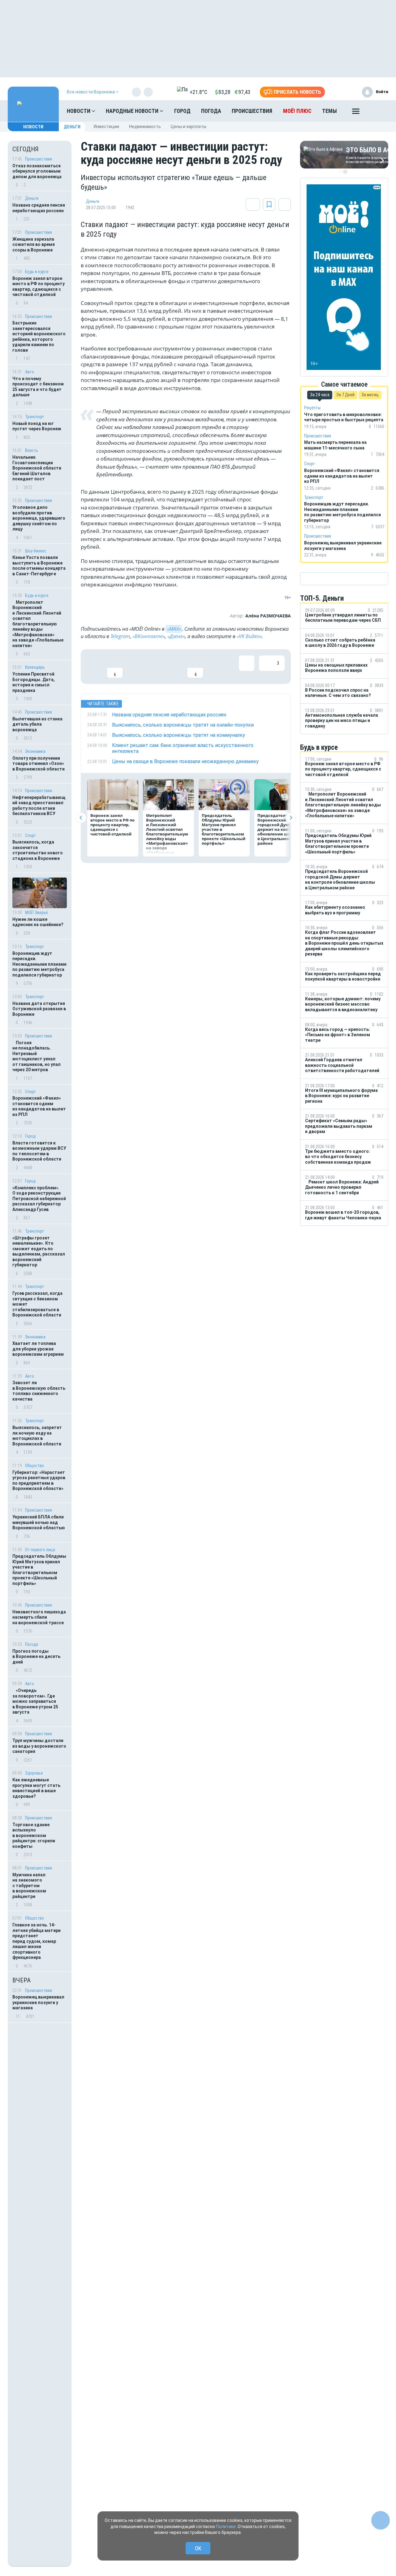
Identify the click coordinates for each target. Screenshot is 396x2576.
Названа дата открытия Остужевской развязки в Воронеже (39, 1009)
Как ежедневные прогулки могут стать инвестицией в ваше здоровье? (36, 1788)
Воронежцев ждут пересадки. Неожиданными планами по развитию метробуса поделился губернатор (39, 964)
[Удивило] (155, 667)
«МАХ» (174, 629)
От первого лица (40, 1550)
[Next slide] (291, 818)
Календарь (35, 667)
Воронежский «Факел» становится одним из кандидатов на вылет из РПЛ (39, 1106)
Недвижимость (145, 127)
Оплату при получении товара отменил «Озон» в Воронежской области (39, 764)
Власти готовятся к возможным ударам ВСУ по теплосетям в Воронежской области (39, 1151)
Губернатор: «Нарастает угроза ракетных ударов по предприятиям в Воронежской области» (39, 1481)
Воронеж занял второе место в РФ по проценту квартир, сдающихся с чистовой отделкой (39, 287)
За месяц (370, 395)
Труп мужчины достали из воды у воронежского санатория (39, 1746)
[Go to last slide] (81, 818)
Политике (226, 2527)
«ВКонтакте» (149, 636)
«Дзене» (176, 636)
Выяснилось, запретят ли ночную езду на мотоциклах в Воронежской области (37, 1436)
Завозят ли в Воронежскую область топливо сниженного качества (39, 1391)
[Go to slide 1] (341, 172)
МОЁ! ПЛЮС (297, 111)
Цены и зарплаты (189, 127)
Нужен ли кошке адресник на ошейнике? (38, 922)
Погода (211, 111)
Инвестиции (106, 127)
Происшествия (252, 111)
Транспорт (35, 417)
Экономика (35, 751)
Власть (32, 450)
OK (198, 2548)
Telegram (120, 636)
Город (182, 111)
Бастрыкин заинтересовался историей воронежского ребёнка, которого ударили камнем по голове (39, 337)
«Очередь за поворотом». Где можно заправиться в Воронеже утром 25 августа (35, 1701)
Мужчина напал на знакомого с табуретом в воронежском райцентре (29, 1886)
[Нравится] (95, 667)
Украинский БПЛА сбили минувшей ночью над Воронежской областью (39, 1522)
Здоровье (34, 1773)
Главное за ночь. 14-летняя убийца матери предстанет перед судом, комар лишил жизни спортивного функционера (37, 1941)
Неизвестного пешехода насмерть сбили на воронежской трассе (39, 1617)
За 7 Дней (345, 395)
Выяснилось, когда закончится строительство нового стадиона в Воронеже (38, 850)
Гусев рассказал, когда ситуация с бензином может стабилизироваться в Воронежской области (37, 1304)
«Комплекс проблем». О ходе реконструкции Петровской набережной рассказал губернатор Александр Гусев (39, 1199)
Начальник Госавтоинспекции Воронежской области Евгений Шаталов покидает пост (37, 468)
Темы (329, 111)
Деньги (72, 127)
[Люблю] (135, 667)
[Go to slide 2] (345, 172)
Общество (34, 1466)
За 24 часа (320, 395)
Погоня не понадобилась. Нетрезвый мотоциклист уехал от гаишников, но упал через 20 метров (37, 1056)
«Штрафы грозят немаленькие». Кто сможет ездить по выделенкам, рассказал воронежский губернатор (39, 1252)
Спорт (30, 835)
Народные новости (133, 111)
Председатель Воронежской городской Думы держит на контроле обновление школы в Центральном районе (279, 829)
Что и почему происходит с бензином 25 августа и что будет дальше (38, 387)
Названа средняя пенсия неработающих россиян (39, 208)
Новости (79, 111)
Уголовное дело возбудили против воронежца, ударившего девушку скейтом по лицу (39, 518)
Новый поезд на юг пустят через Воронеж (37, 426)
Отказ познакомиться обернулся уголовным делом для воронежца (37, 171)
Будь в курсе (37, 272)
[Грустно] (175, 667)
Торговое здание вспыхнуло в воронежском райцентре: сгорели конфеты (34, 1835)
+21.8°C (198, 92)
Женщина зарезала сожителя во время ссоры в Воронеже (34, 245)
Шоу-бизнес (36, 551)
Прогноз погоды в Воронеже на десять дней (36, 1657)
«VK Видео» (249, 636)
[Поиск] (377, 111)
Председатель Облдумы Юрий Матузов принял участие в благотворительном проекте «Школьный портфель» (39, 1570)
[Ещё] (356, 113)
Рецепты (312, 408)
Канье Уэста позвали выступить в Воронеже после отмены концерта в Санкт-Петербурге (39, 566)
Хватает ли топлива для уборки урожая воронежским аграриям (38, 1349)
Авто (30, 372)
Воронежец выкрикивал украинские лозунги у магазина (38, 2002)
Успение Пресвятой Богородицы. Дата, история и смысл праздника (34, 682)
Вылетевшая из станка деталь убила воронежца (37, 724)
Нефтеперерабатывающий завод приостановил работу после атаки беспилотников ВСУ (39, 806)
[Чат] (381, 2520)
